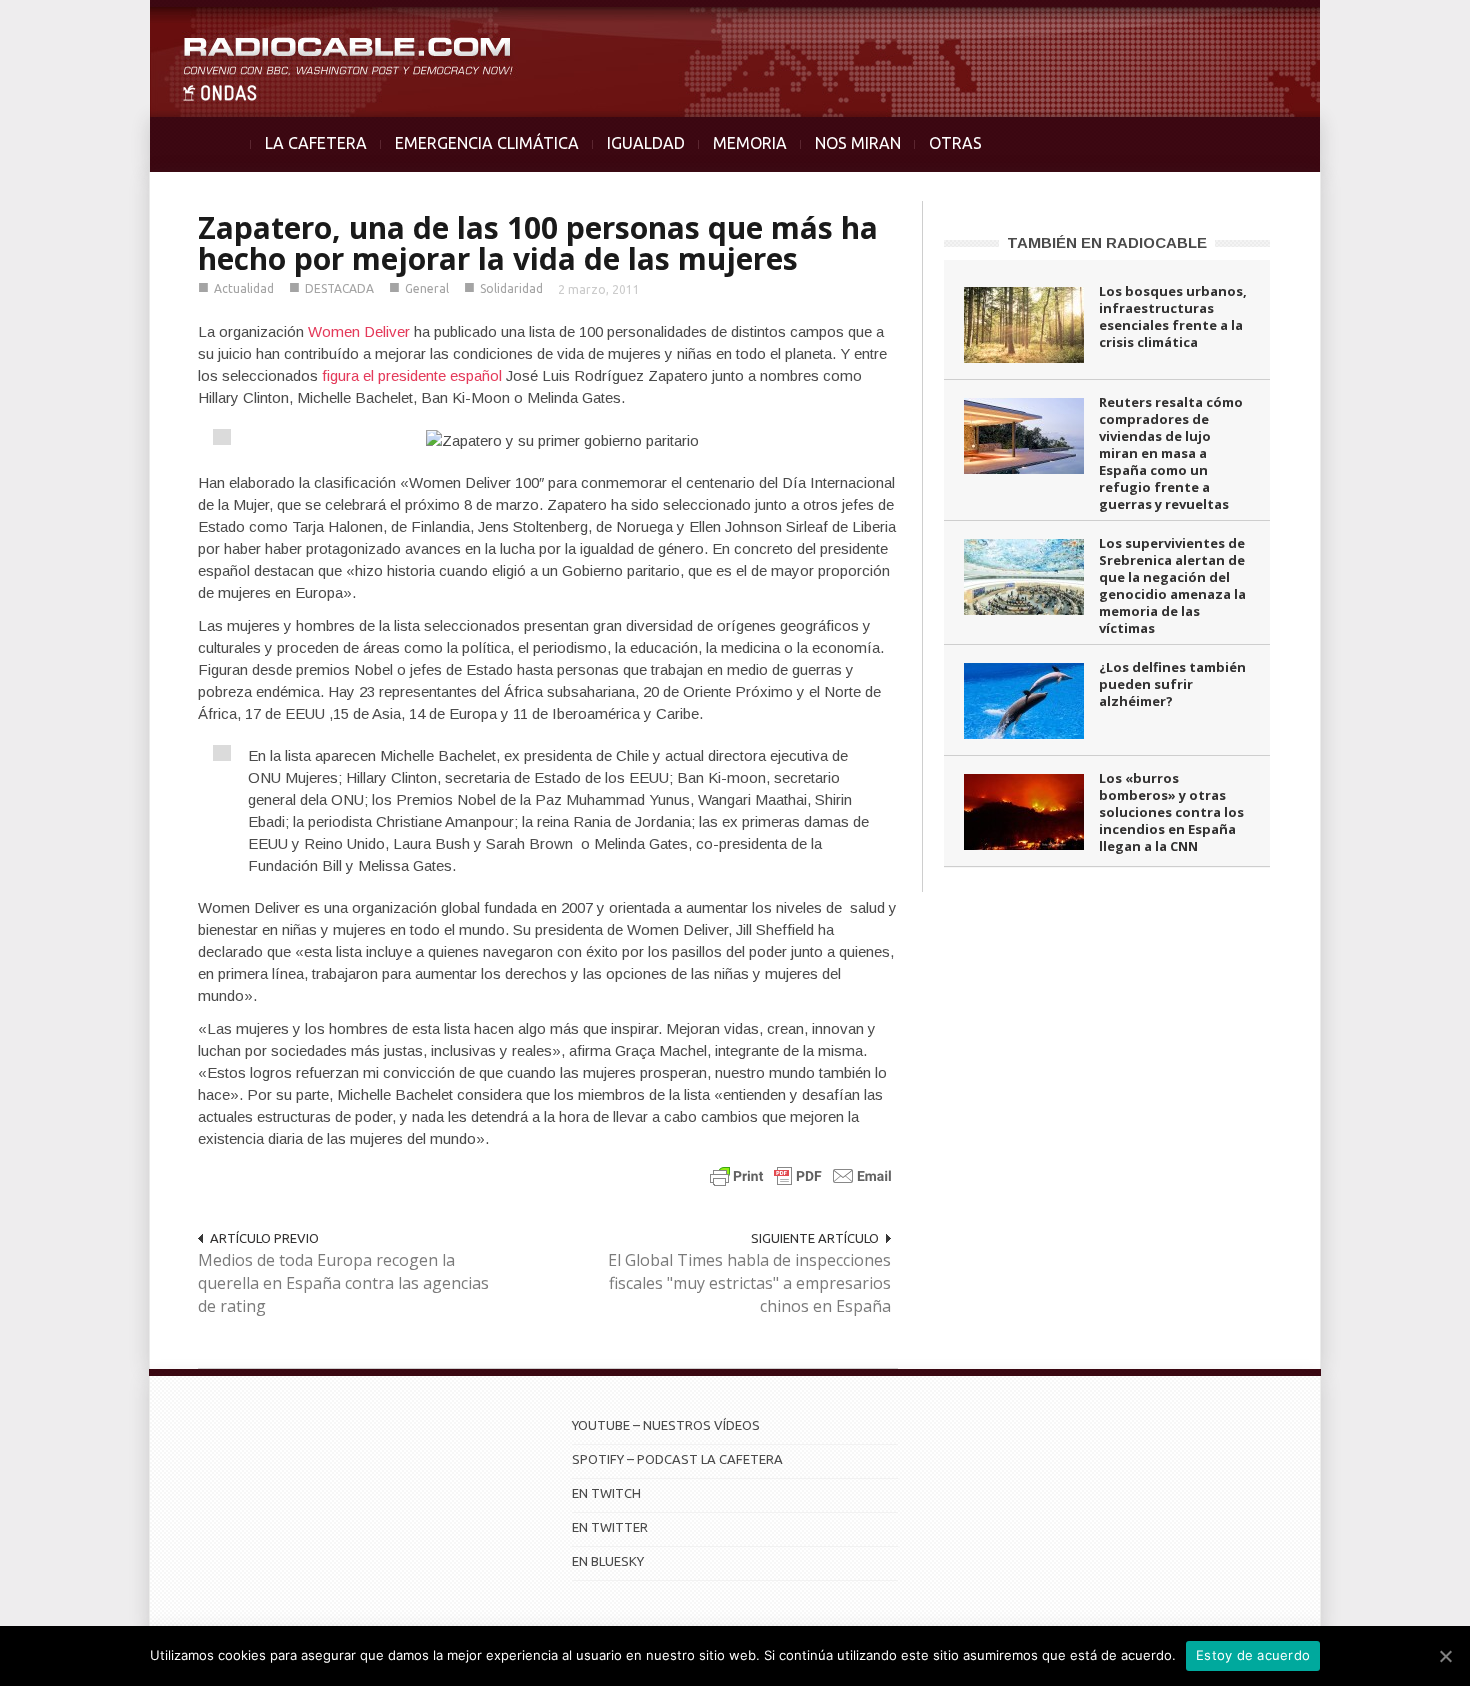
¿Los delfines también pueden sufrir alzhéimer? (1172, 684)
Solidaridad (511, 288)
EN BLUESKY (608, 1561)
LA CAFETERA (316, 143)
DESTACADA (339, 288)
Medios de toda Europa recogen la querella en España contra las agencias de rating (343, 1283)
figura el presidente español (412, 375)
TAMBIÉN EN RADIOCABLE (1107, 242)
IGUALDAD (646, 143)
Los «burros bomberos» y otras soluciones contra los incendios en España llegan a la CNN (1171, 812)
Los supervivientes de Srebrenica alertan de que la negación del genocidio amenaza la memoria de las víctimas (1172, 585)
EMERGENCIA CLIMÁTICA (487, 143)
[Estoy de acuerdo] (1445, 1656)
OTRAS (955, 143)
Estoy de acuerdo (1253, 1655)
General (427, 288)
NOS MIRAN (858, 143)
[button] (1402, 26)
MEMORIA (750, 143)
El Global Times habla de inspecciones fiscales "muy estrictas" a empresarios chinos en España (749, 1283)
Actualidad (244, 288)
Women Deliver (359, 331)
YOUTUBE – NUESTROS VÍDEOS (666, 1425)
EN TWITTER (610, 1527)
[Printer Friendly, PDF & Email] (801, 1175)
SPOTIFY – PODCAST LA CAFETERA (677, 1459)
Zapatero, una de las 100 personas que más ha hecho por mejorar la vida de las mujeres (538, 243)
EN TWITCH (606, 1493)
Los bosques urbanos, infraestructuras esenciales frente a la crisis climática (1173, 316)
